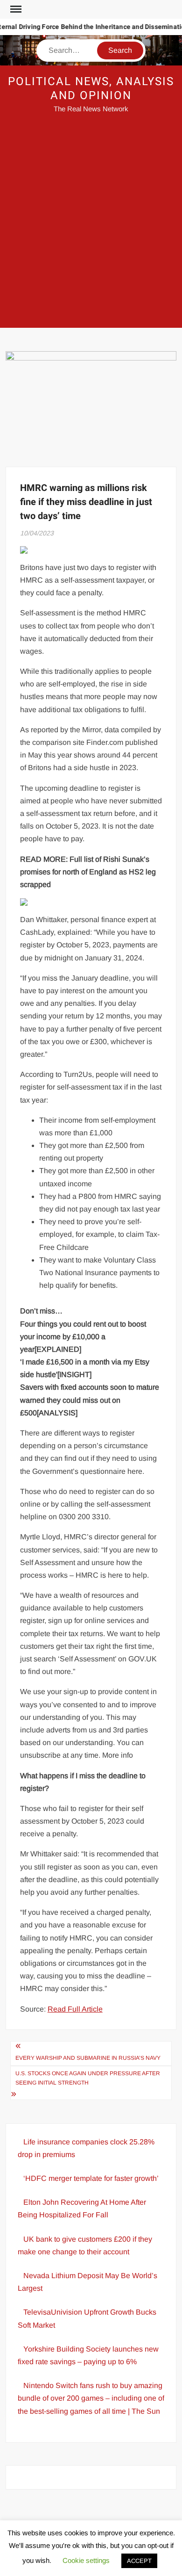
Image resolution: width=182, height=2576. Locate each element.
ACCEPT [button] (139, 2561)
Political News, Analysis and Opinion (91, 89)
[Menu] (15, 9)
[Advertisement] (91, 227)
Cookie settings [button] (86, 2560)
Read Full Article (75, 2009)
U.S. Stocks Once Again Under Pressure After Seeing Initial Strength (88, 2078)
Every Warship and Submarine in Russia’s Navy (88, 2058)
